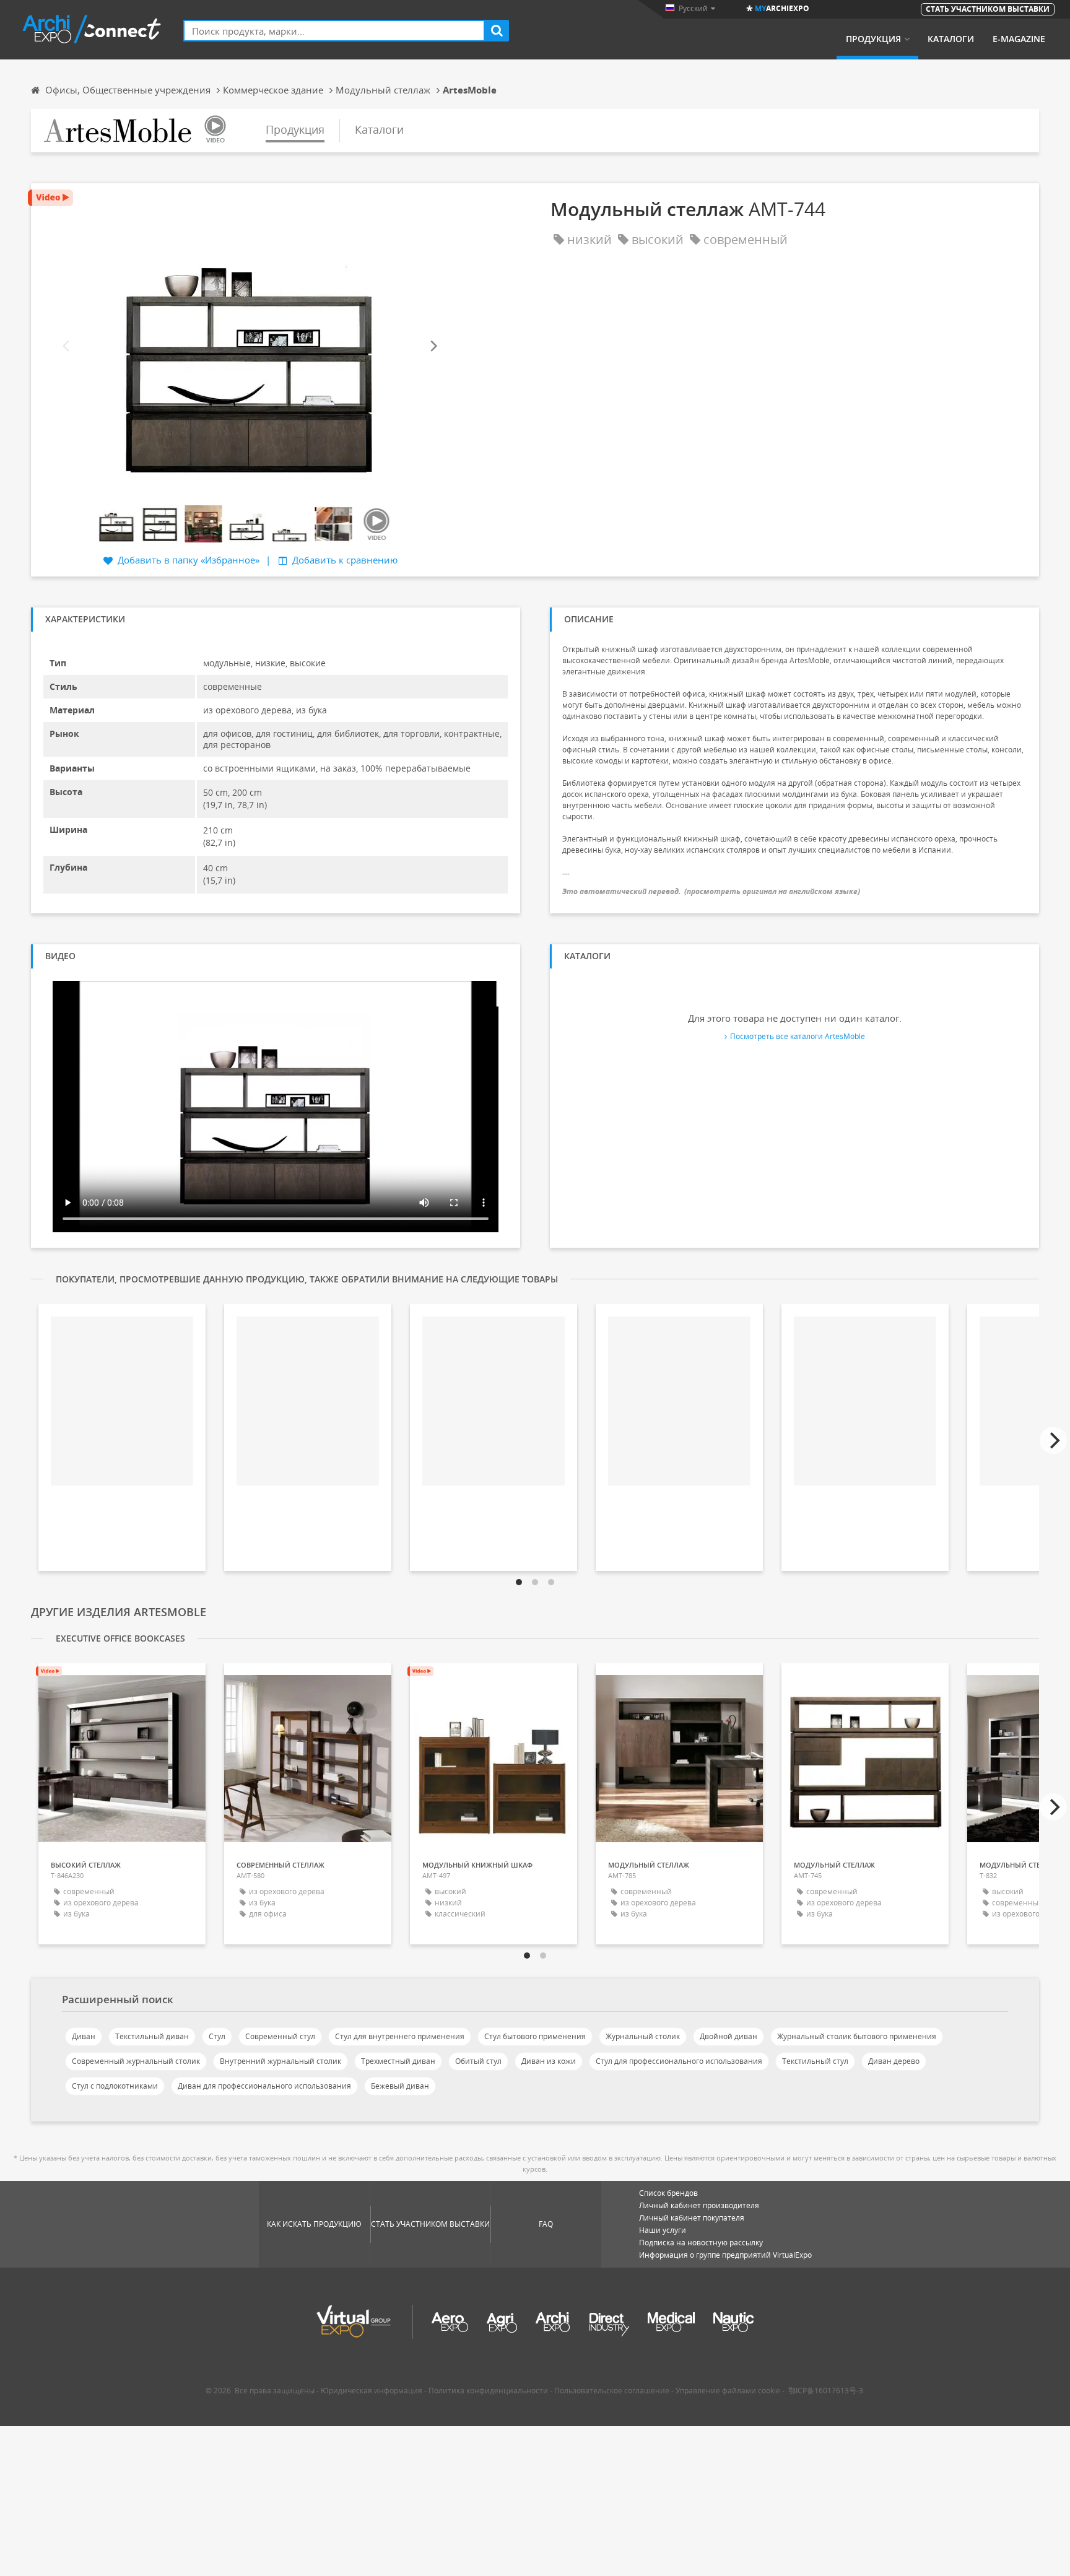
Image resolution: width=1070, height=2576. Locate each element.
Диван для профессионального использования (264, 2086)
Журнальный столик (643, 2036)
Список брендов (668, 2193)
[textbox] (334, 31)
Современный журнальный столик (136, 2061)
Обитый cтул (478, 2061)
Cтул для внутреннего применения (400, 2036)
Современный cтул (280, 2036)
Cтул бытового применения (535, 2036)
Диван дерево (894, 2061)
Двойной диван (729, 2036)
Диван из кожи (549, 2061)
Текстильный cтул (815, 2061)
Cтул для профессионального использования (679, 2061)
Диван (84, 2036)
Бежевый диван (400, 2086)
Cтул (217, 2036)
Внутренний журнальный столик (281, 2061)
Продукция (873, 39)
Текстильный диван (152, 2036)
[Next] (433, 346)
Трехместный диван (398, 2061)
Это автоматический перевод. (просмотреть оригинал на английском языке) (711, 891)
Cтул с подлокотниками (115, 2086)
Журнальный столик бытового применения (857, 2036)
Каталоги (951, 39)
